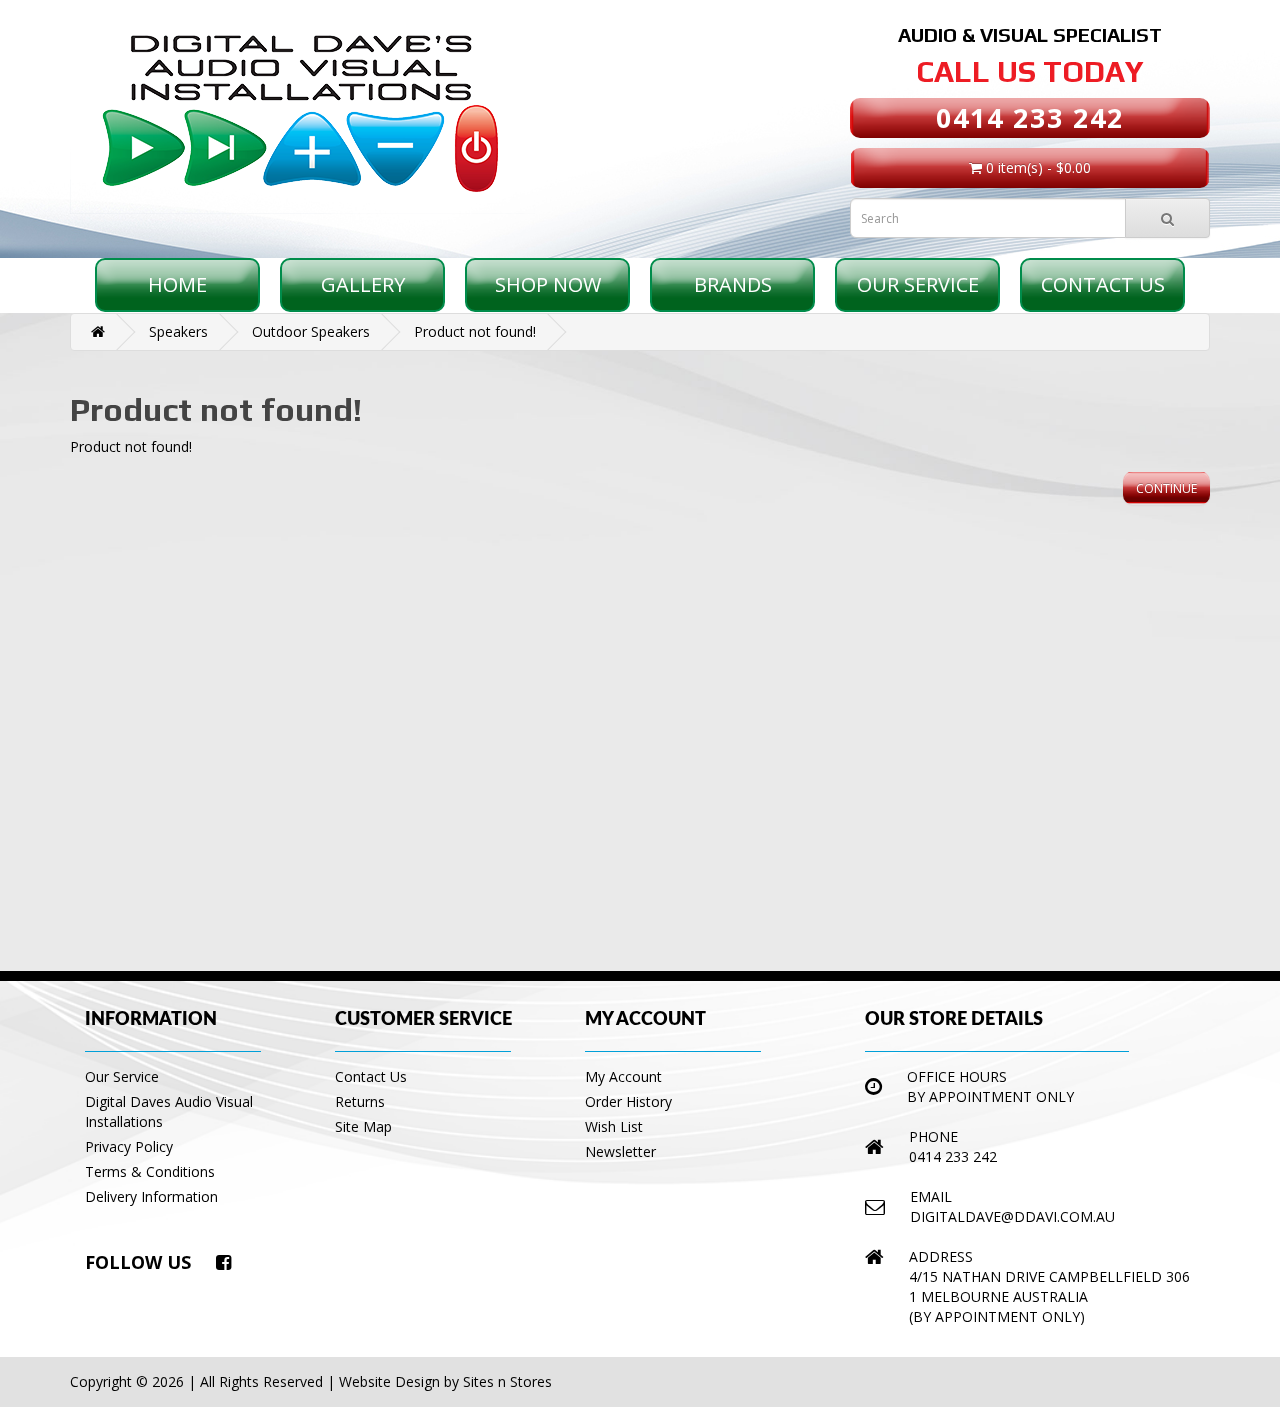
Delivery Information (151, 1196)
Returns (360, 1101)
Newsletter (620, 1151)
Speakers (178, 331)
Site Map (363, 1126)
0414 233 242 (1030, 117)
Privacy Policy (129, 1146)
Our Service (918, 284)
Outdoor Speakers (311, 331)
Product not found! (475, 331)
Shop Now (548, 284)
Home (177, 284)
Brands (733, 284)
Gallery (363, 284)
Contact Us (1103, 284)
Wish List (614, 1126)
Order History (628, 1101)
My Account (623, 1076)
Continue (1166, 488)
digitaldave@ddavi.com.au (1012, 1216)
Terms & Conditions (150, 1171)
